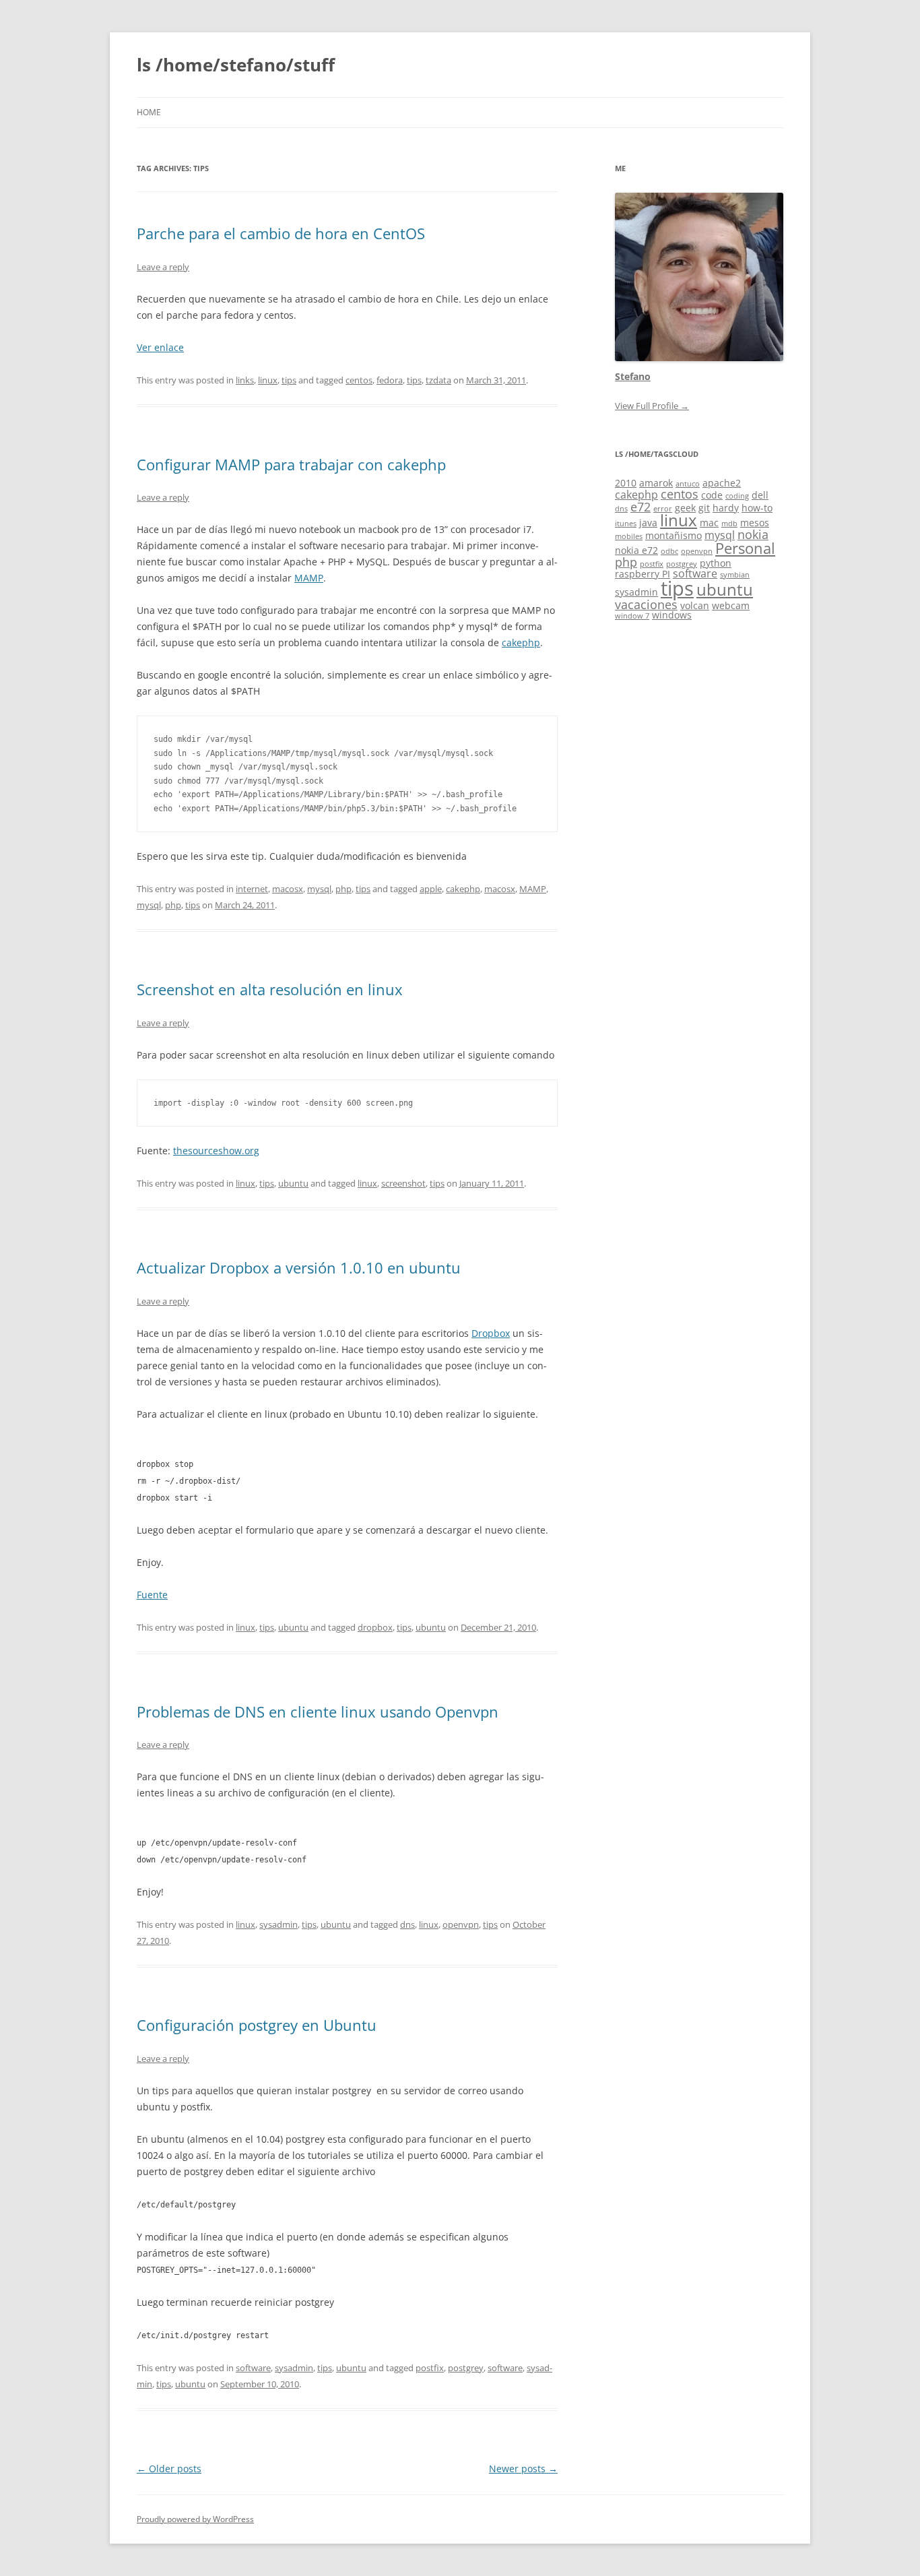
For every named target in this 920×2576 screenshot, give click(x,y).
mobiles (629, 536)
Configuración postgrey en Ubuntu (257, 2025)
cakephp (521, 642)
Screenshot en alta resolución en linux (270, 989)
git (704, 508)
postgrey (466, 2368)
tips (289, 380)
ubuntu (293, 1183)
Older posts (169, 2469)
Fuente (152, 1595)
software (253, 2368)
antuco (688, 484)
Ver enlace (160, 347)
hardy (726, 508)
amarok (656, 483)
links (245, 380)
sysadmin (278, 1924)
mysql (319, 889)
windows (672, 615)
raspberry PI (643, 574)
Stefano (633, 376)
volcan (695, 605)
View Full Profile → (652, 406)
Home (149, 112)
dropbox (375, 1627)
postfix (430, 2368)
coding (737, 496)
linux (268, 380)
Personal (745, 548)
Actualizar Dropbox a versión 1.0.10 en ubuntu (299, 1267)
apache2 (722, 483)
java (648, 523)
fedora (390, 380)
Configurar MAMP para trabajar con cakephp (291, 464)
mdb (729, 524)
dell (760, 495)
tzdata (438, 380)
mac (709, 523)
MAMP (309, 578)
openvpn (461, 1924)
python (716, 563)
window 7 (632, 616)
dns (407, 1924)
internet (252, 889)
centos (359, 380)
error (663, 509)
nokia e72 (636, 550)
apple (431, 889)
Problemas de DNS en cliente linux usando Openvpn (318, 1711)
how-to (757, 508)
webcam (731, 605)
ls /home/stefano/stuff (236, 65)
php (343, 889)
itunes (626, 524)
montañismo (673, 535)
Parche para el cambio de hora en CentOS (281, 233)
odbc (669, 551)
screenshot (403, 1183)
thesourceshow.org (216, 1151)
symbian (735, 575)
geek (685, 508)
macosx (288, 889)
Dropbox (491, 1333)
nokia (753, 534)
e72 (640, 507)
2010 (626, 483)
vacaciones (646, 604)
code (712, 495)
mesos (755, 523)
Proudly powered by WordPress (195, 2519)
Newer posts (523, 2469)
